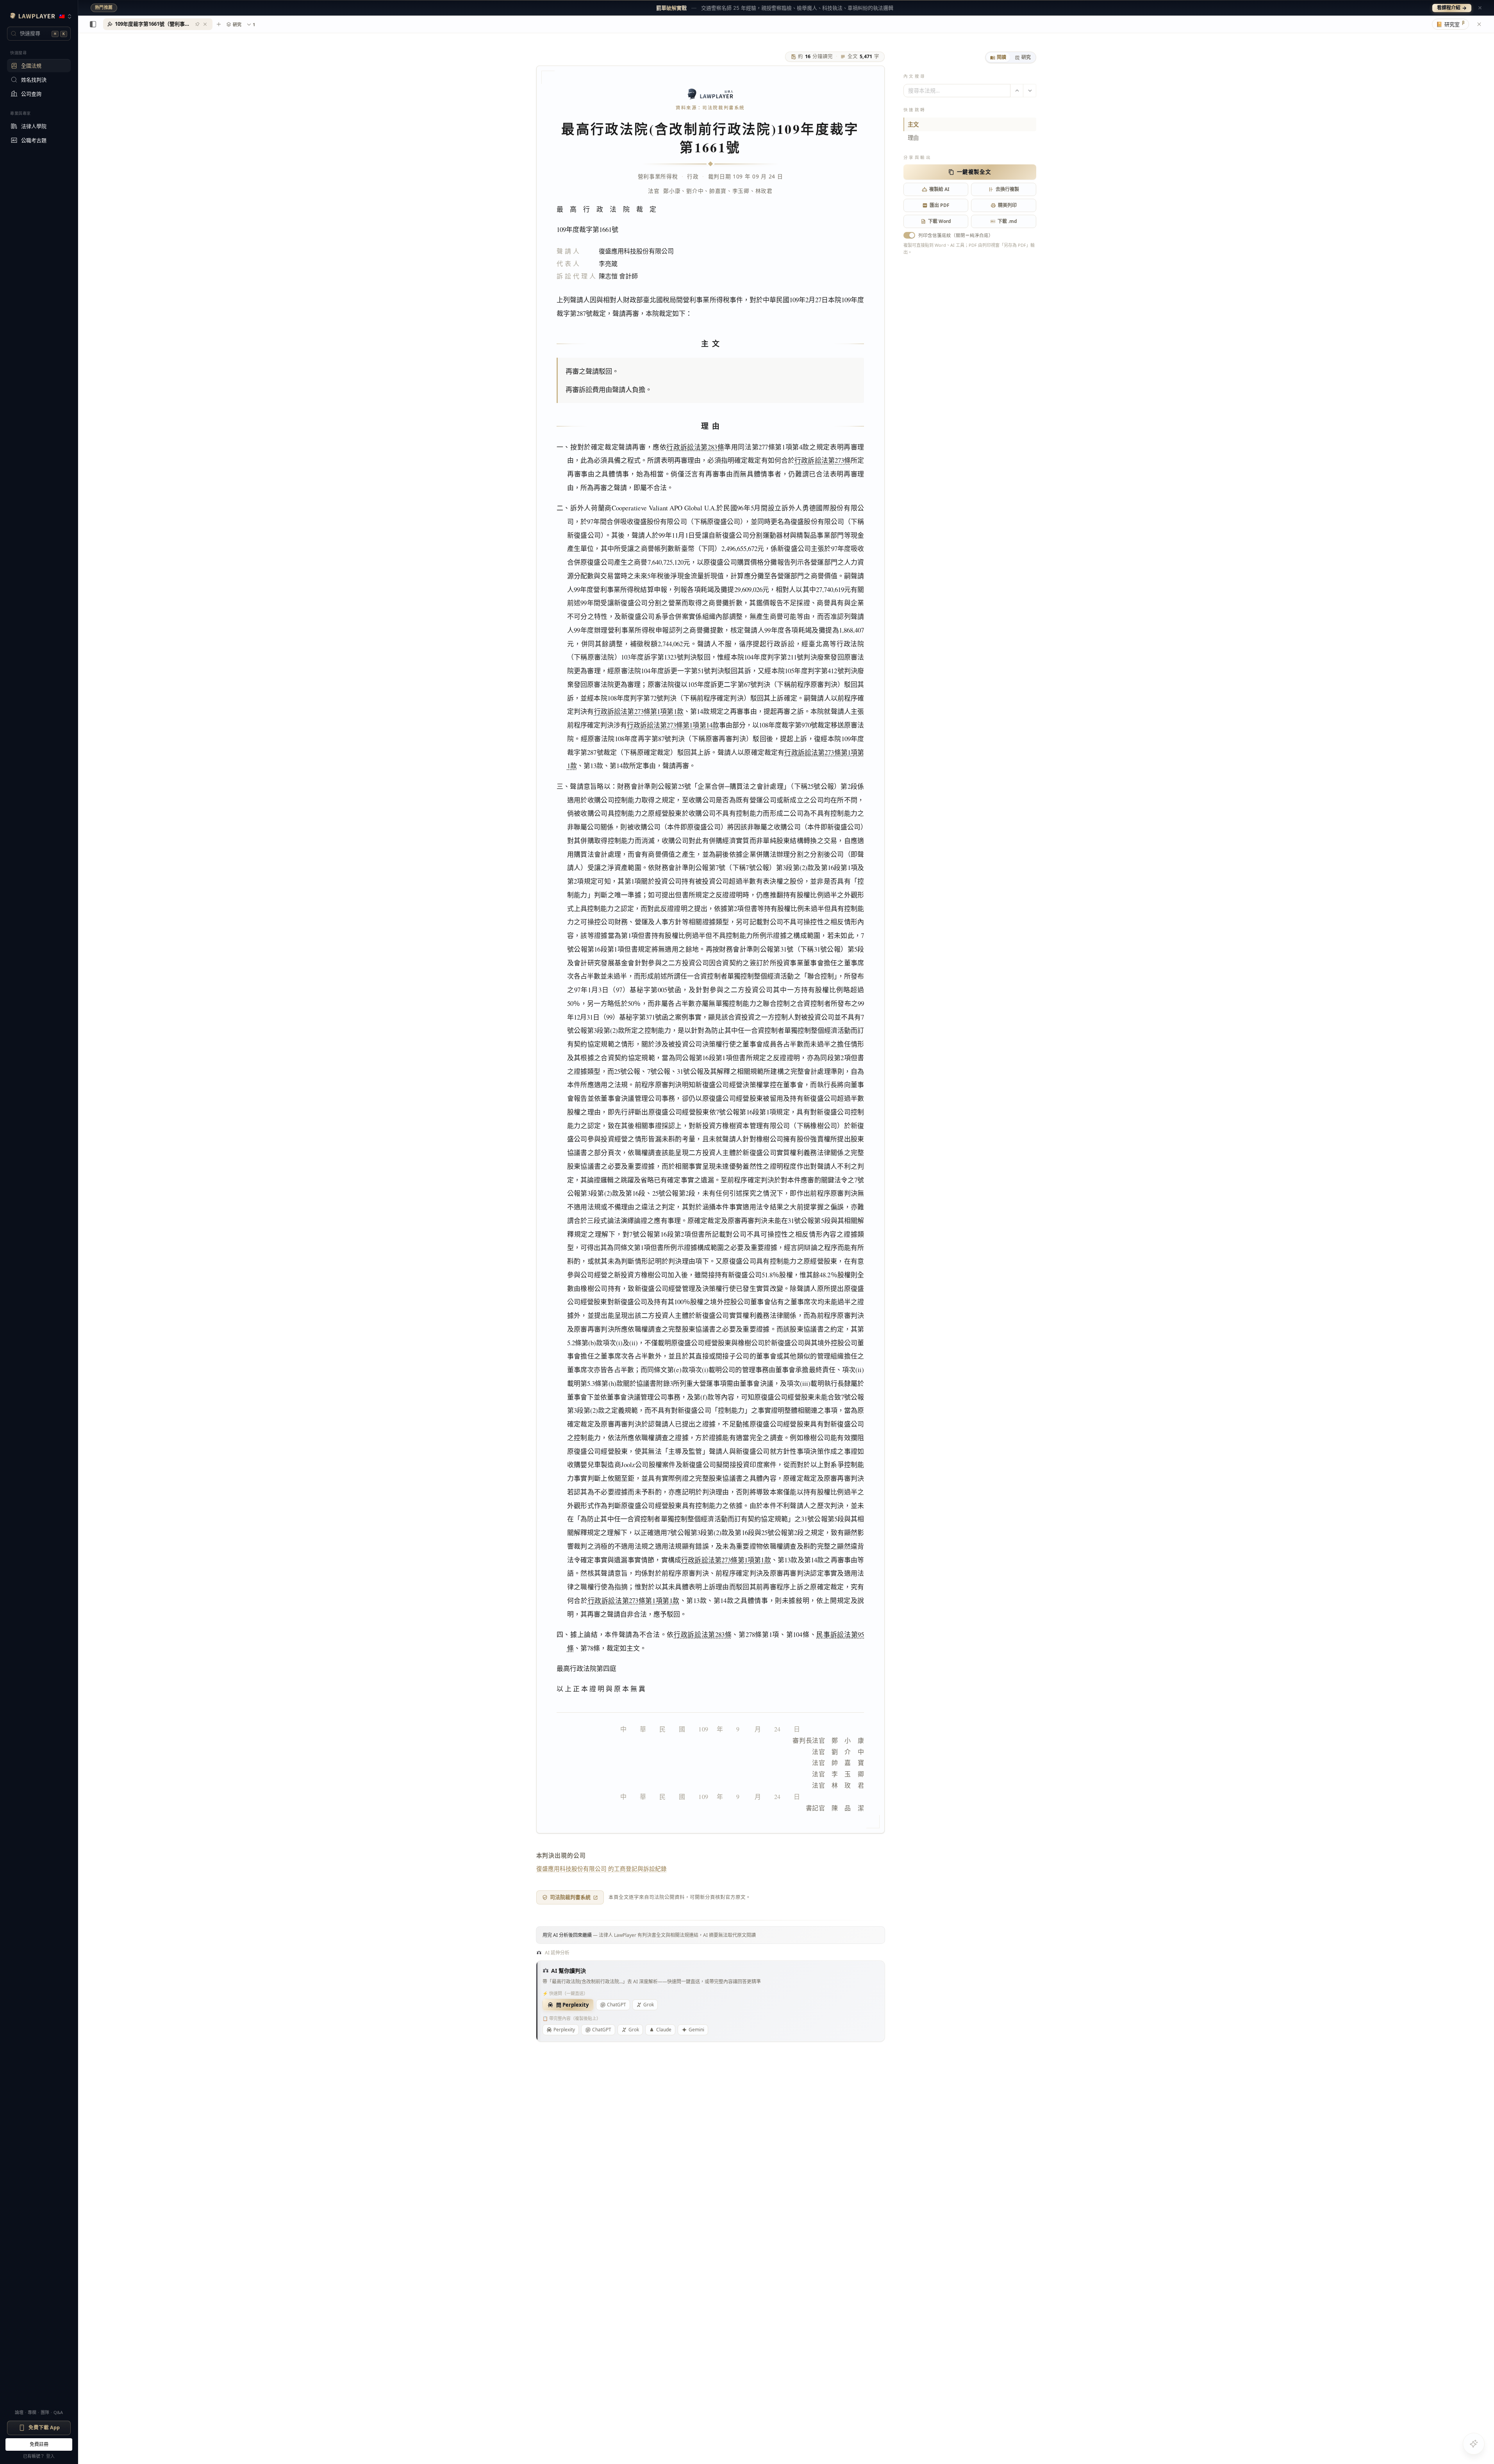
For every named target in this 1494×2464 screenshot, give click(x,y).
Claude (664, 2030)
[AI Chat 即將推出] (1474, 2444)
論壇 (19, 2412)
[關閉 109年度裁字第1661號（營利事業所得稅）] (205, 24)
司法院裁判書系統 (570, 1897)
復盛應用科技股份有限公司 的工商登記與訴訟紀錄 (602, 1869)
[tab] (998, 57)
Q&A (58, 2412)
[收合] (93, 24)
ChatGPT (617, 2005)
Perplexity (564, 2030)
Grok (649, 2005)
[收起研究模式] (1479, 24)
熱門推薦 (104, 7)
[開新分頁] (219, 24)
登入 (50, 2456)
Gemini (696, 2030)
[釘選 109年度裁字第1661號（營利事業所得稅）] (197, 24)
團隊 (45, 2412)
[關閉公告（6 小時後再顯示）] (1480, 8)
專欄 (32, 2412)
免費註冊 (39, 2444)
